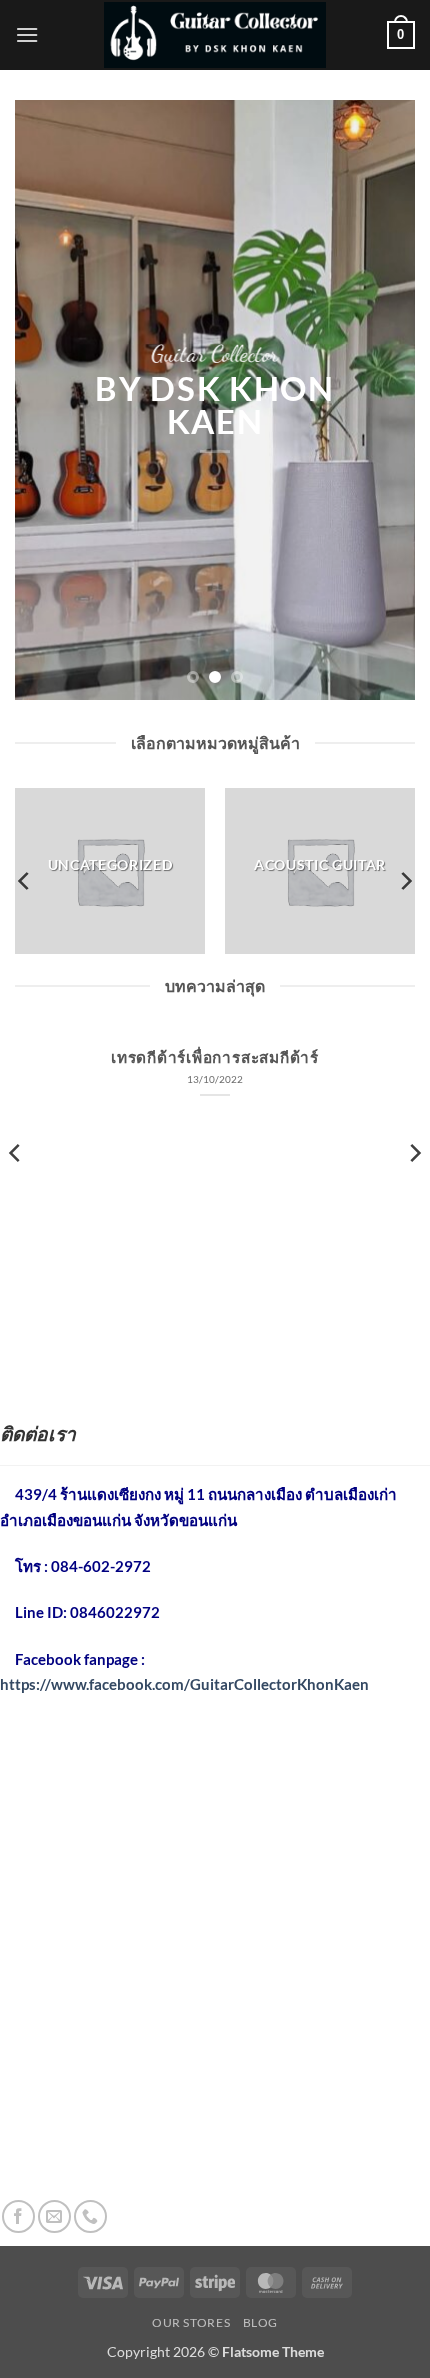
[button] (27, 34)
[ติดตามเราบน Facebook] (18, 2216)
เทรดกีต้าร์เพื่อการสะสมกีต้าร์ (215, 1057)
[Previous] (25, 881)
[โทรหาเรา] (90, 2216)
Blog (260, 2322)
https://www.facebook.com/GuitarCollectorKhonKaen (184, 1684)
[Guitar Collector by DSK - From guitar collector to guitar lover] (215, 34)
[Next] (405, 881)
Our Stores (191, 2322)
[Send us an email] (54, 2216)
